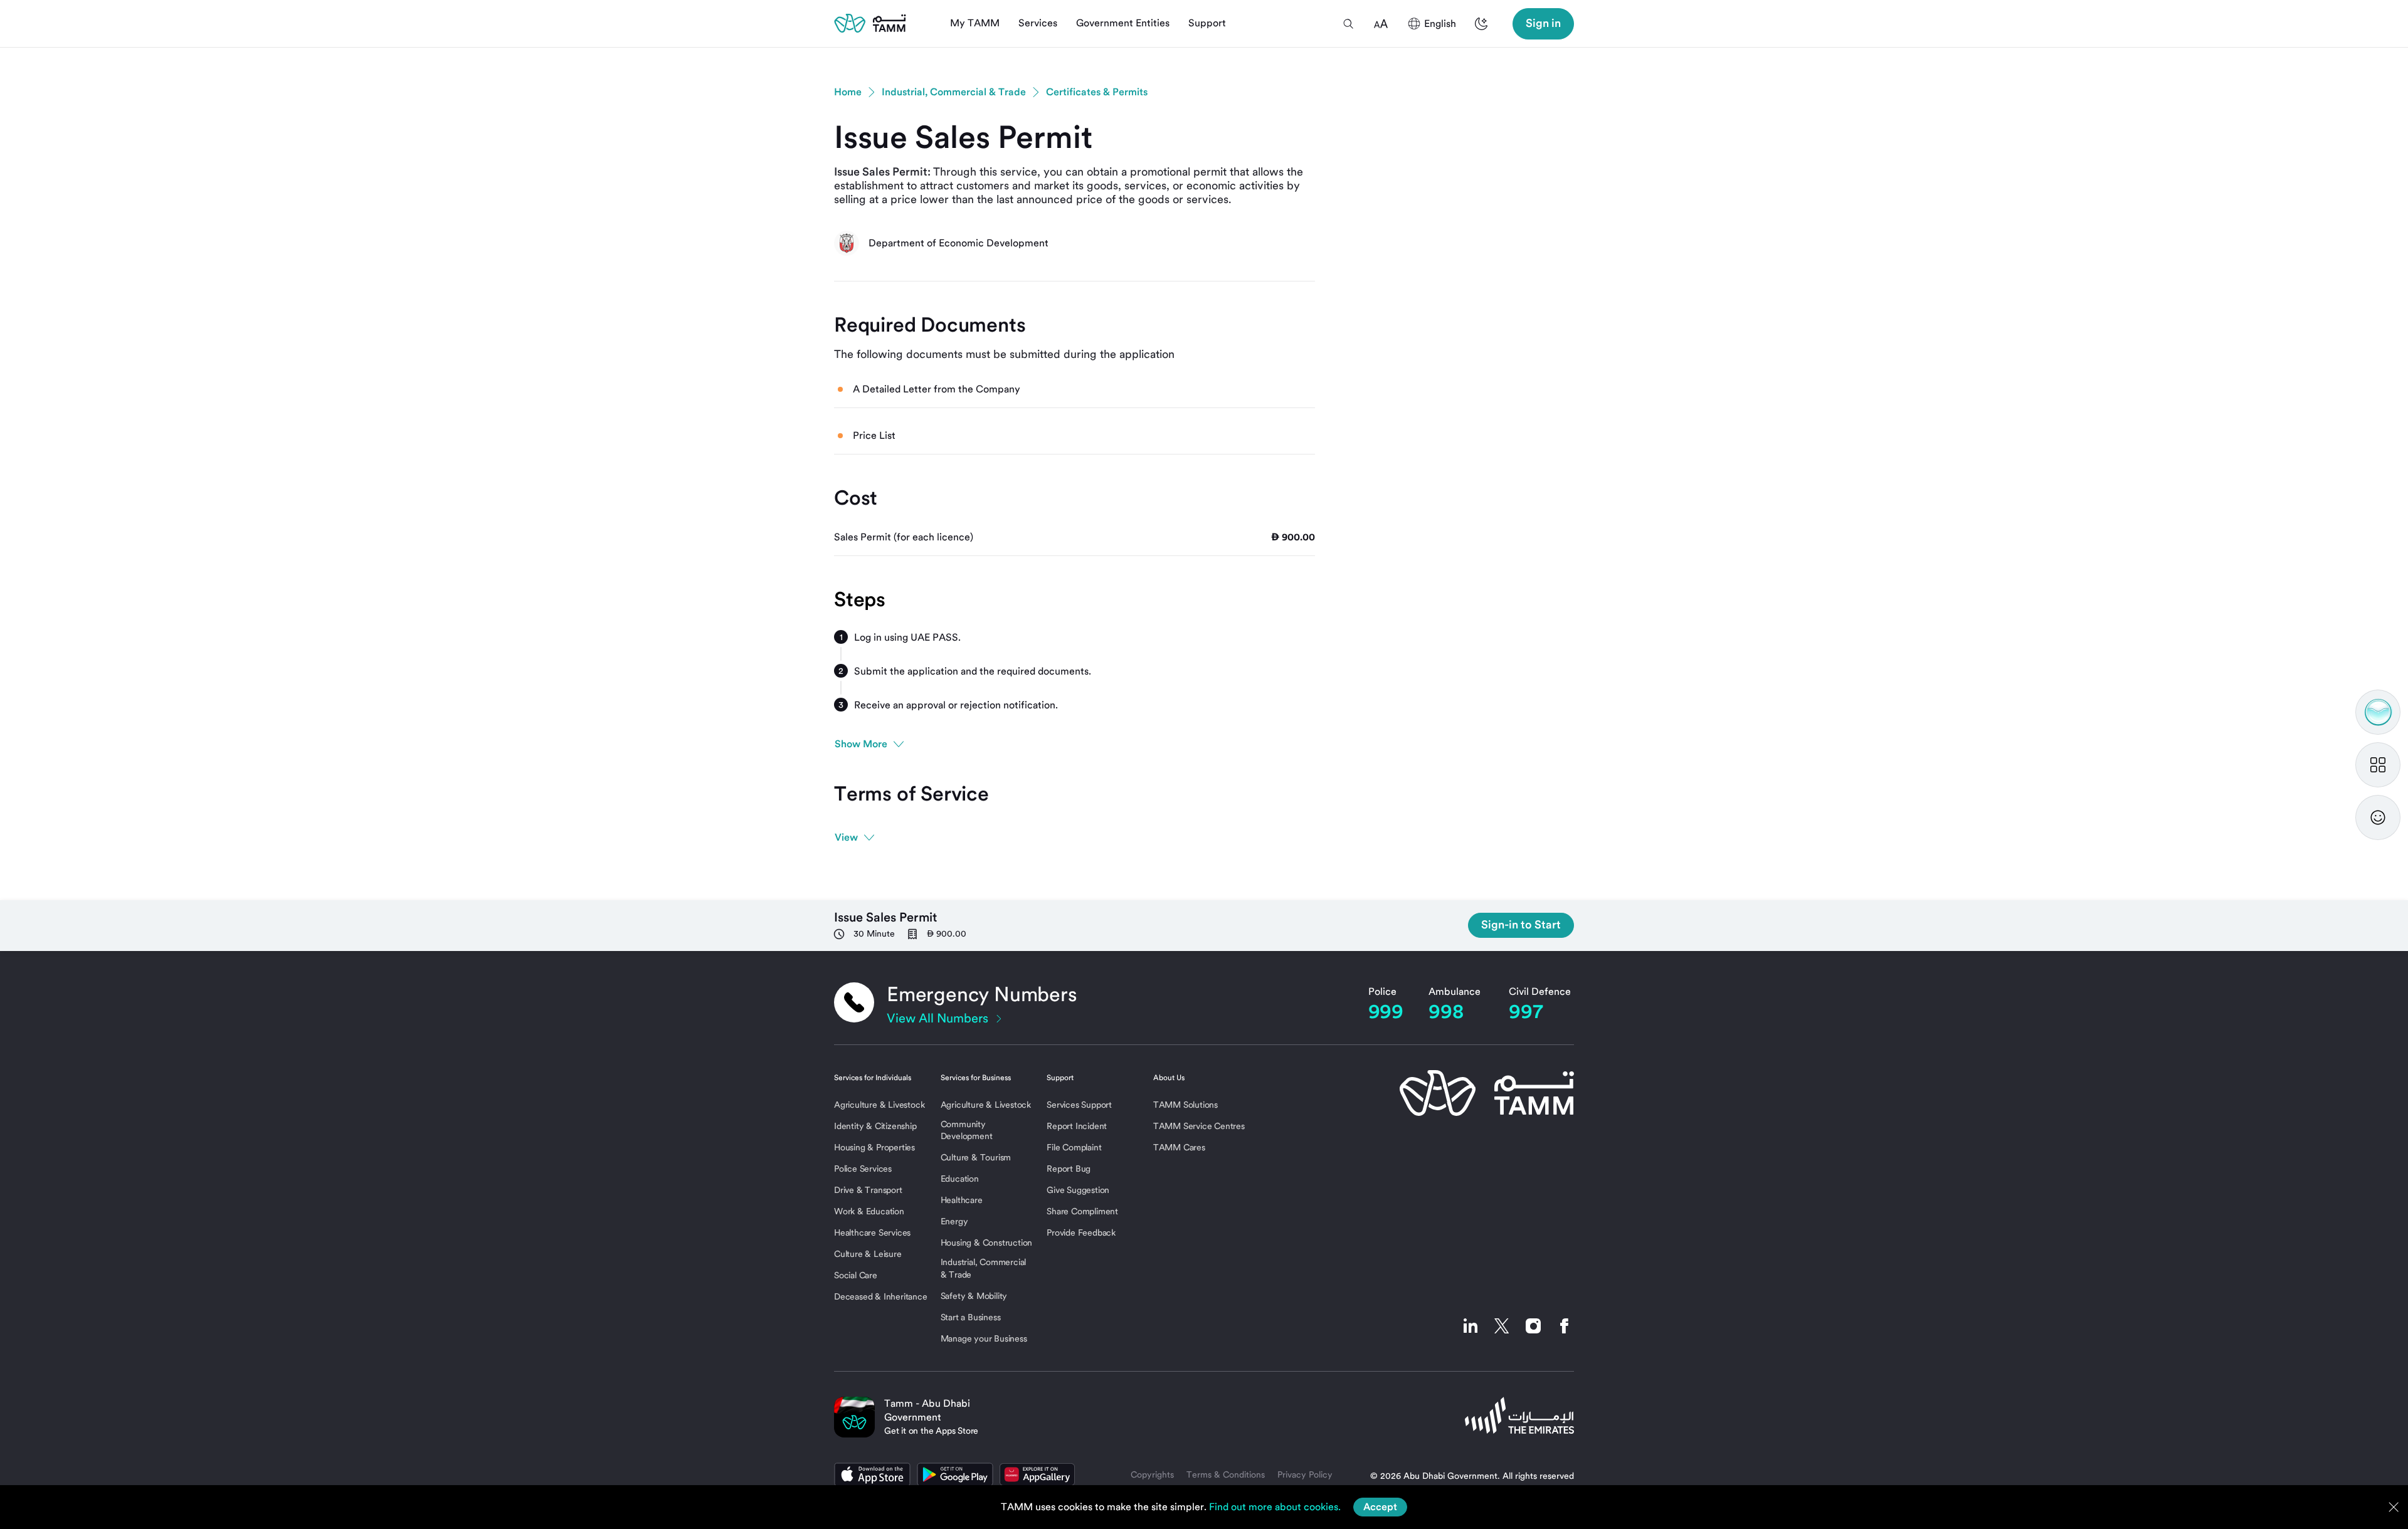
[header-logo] (870, 23)
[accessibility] (1381, 24)
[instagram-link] (1533, 1326)
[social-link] (1471, 1326)
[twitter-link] (1502, 1326)
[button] (1348, 24)
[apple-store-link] (872, 1474)
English (1440, 24)
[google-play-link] (955, 1474)
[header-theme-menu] (1481, 24)
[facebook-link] (1561, 1326)
